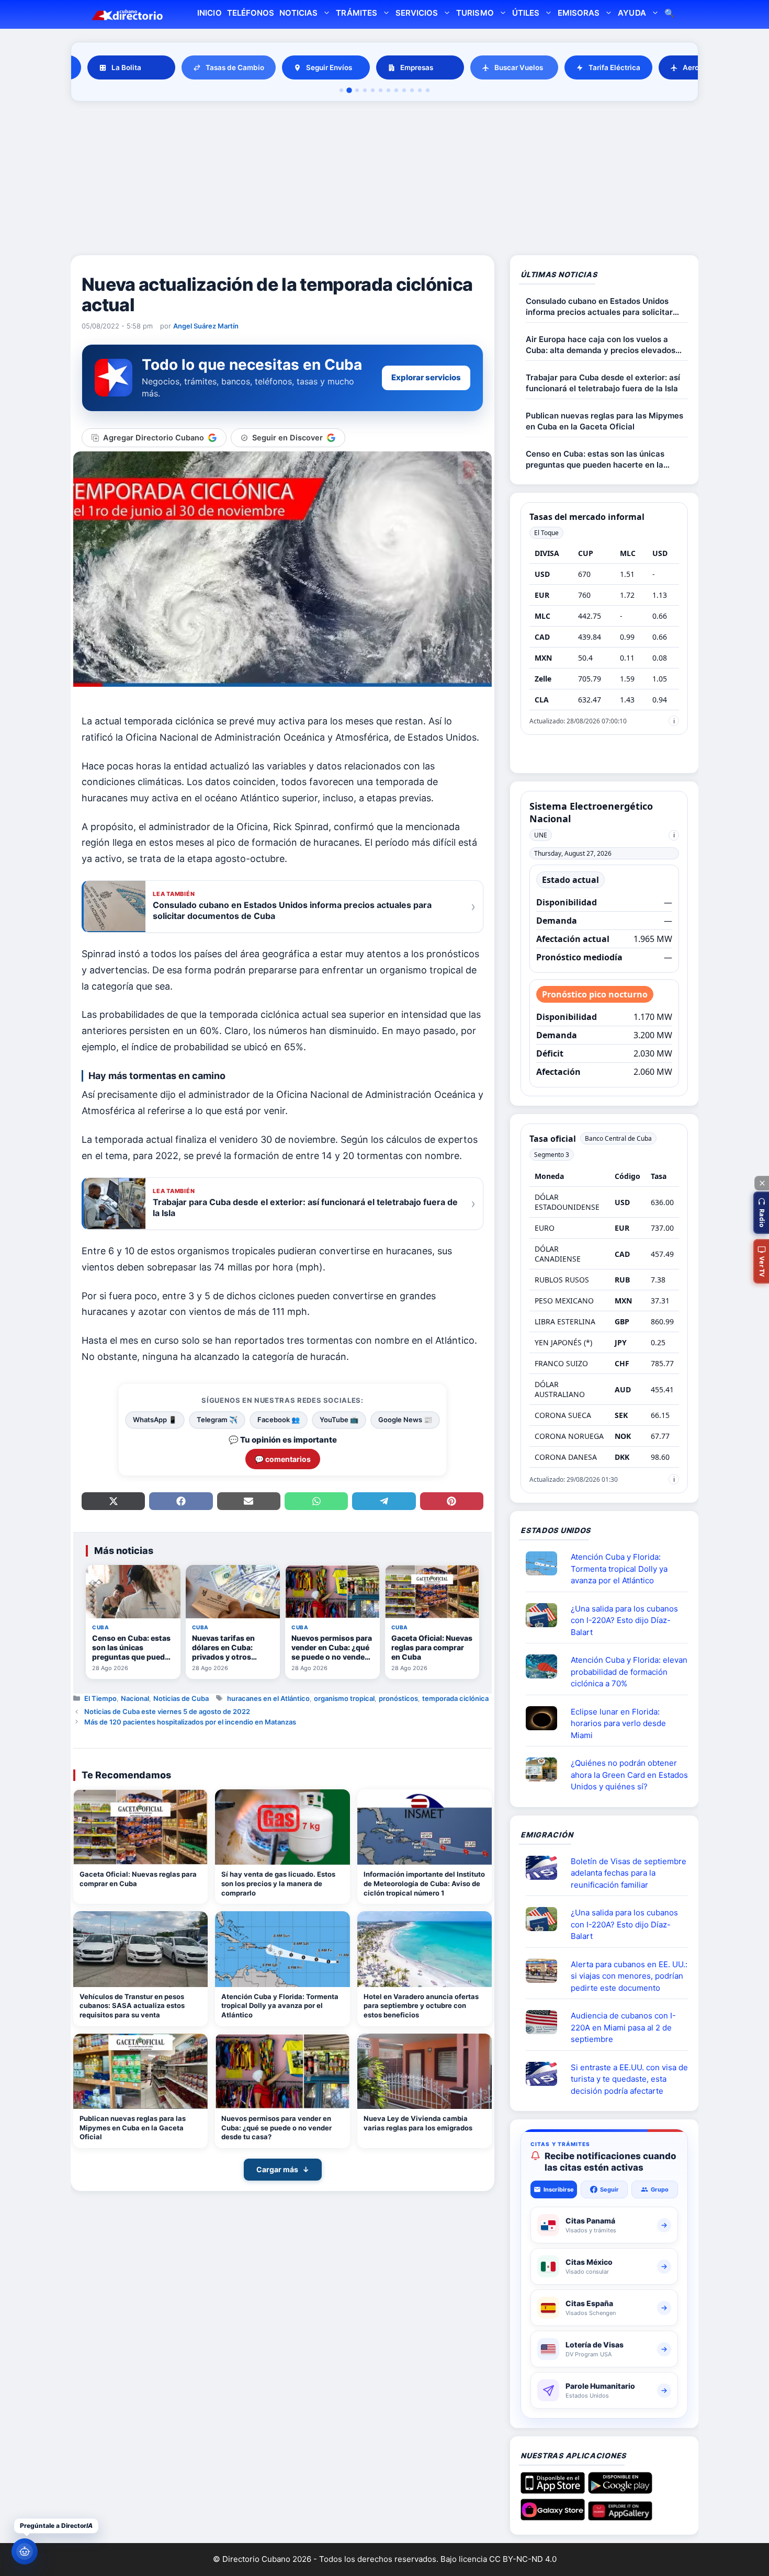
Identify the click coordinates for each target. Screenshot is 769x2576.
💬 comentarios (283, 1459)
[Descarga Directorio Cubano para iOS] (553, 2490)
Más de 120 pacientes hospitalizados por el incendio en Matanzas (190, 1722)
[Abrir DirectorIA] (25, 2551)
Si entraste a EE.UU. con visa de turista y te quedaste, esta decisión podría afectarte (629, 2079)
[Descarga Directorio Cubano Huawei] (620, 2516)
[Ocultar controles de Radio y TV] (762, 1183)
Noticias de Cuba (181, 1698)
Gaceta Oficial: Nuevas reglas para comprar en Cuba (138, 1879)
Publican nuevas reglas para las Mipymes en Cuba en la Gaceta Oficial (133, 2127)
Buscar (670, 14)
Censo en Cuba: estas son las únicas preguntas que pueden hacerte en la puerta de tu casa (595, 459)
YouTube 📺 (339, 1420)
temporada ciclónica (455, 1698)
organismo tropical (344, 1698)
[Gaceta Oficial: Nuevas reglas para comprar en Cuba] (140, 1827)
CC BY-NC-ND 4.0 (523, 2559)
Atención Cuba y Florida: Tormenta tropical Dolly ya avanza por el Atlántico (280, 2006)
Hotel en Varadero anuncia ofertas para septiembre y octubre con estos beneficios (421, 2006)
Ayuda (632, 13)
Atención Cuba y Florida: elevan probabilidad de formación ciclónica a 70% (629, 1672)
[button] (761, 1213)
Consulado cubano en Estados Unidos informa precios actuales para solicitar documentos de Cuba (599, 307)
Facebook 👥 (279, 1420)
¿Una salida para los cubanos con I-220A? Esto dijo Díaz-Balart (624, 1620)
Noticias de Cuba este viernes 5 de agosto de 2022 (167, 1711)
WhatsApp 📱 (155, 1420)
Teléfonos (251, 13)
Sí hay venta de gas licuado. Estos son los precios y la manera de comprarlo (278, 1883)
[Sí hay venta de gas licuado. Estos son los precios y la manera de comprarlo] (282, 1827)
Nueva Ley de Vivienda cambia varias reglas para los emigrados (418, 2123)
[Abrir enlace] (546, 1563)
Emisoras (579, 13)
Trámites (356, 13)
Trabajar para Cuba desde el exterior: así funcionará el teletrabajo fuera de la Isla (603, 383)
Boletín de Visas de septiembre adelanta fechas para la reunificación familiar (629, 1873)
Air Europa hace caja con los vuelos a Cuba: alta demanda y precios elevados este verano (601, 345)
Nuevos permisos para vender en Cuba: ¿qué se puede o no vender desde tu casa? (276, 2127)
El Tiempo (100, 1698)
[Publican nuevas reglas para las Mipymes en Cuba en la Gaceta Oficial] (140, 2072)
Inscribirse (559, 2189)
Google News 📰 (405, 1420)
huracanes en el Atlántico (268, 1698)
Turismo (475, 13)
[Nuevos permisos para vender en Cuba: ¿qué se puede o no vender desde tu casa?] (282, 2072)
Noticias (298, 13)
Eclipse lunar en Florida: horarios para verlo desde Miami (618, 1723)
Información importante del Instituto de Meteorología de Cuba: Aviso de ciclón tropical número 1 (424, 1883)
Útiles (526, 13)
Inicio (209, 13)
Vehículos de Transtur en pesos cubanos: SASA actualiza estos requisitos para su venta (132, 2006)
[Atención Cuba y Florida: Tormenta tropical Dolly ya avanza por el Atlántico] (282, 1949)
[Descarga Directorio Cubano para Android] (620, 2490)
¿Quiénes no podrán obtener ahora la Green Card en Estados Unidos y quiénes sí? (629, 1775)
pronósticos (398, 1698)
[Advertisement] (384, 180)
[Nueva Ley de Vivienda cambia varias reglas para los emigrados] (425, 2072)
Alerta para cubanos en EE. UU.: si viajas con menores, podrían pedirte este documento (629, 1976)
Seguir (609, 2189)
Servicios (417, 13)
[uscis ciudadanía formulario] (546, 2022)
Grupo (660, 2189)
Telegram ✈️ (217, 1420)
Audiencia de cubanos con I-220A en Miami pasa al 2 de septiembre (623, 2027)
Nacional (135, 1698)
